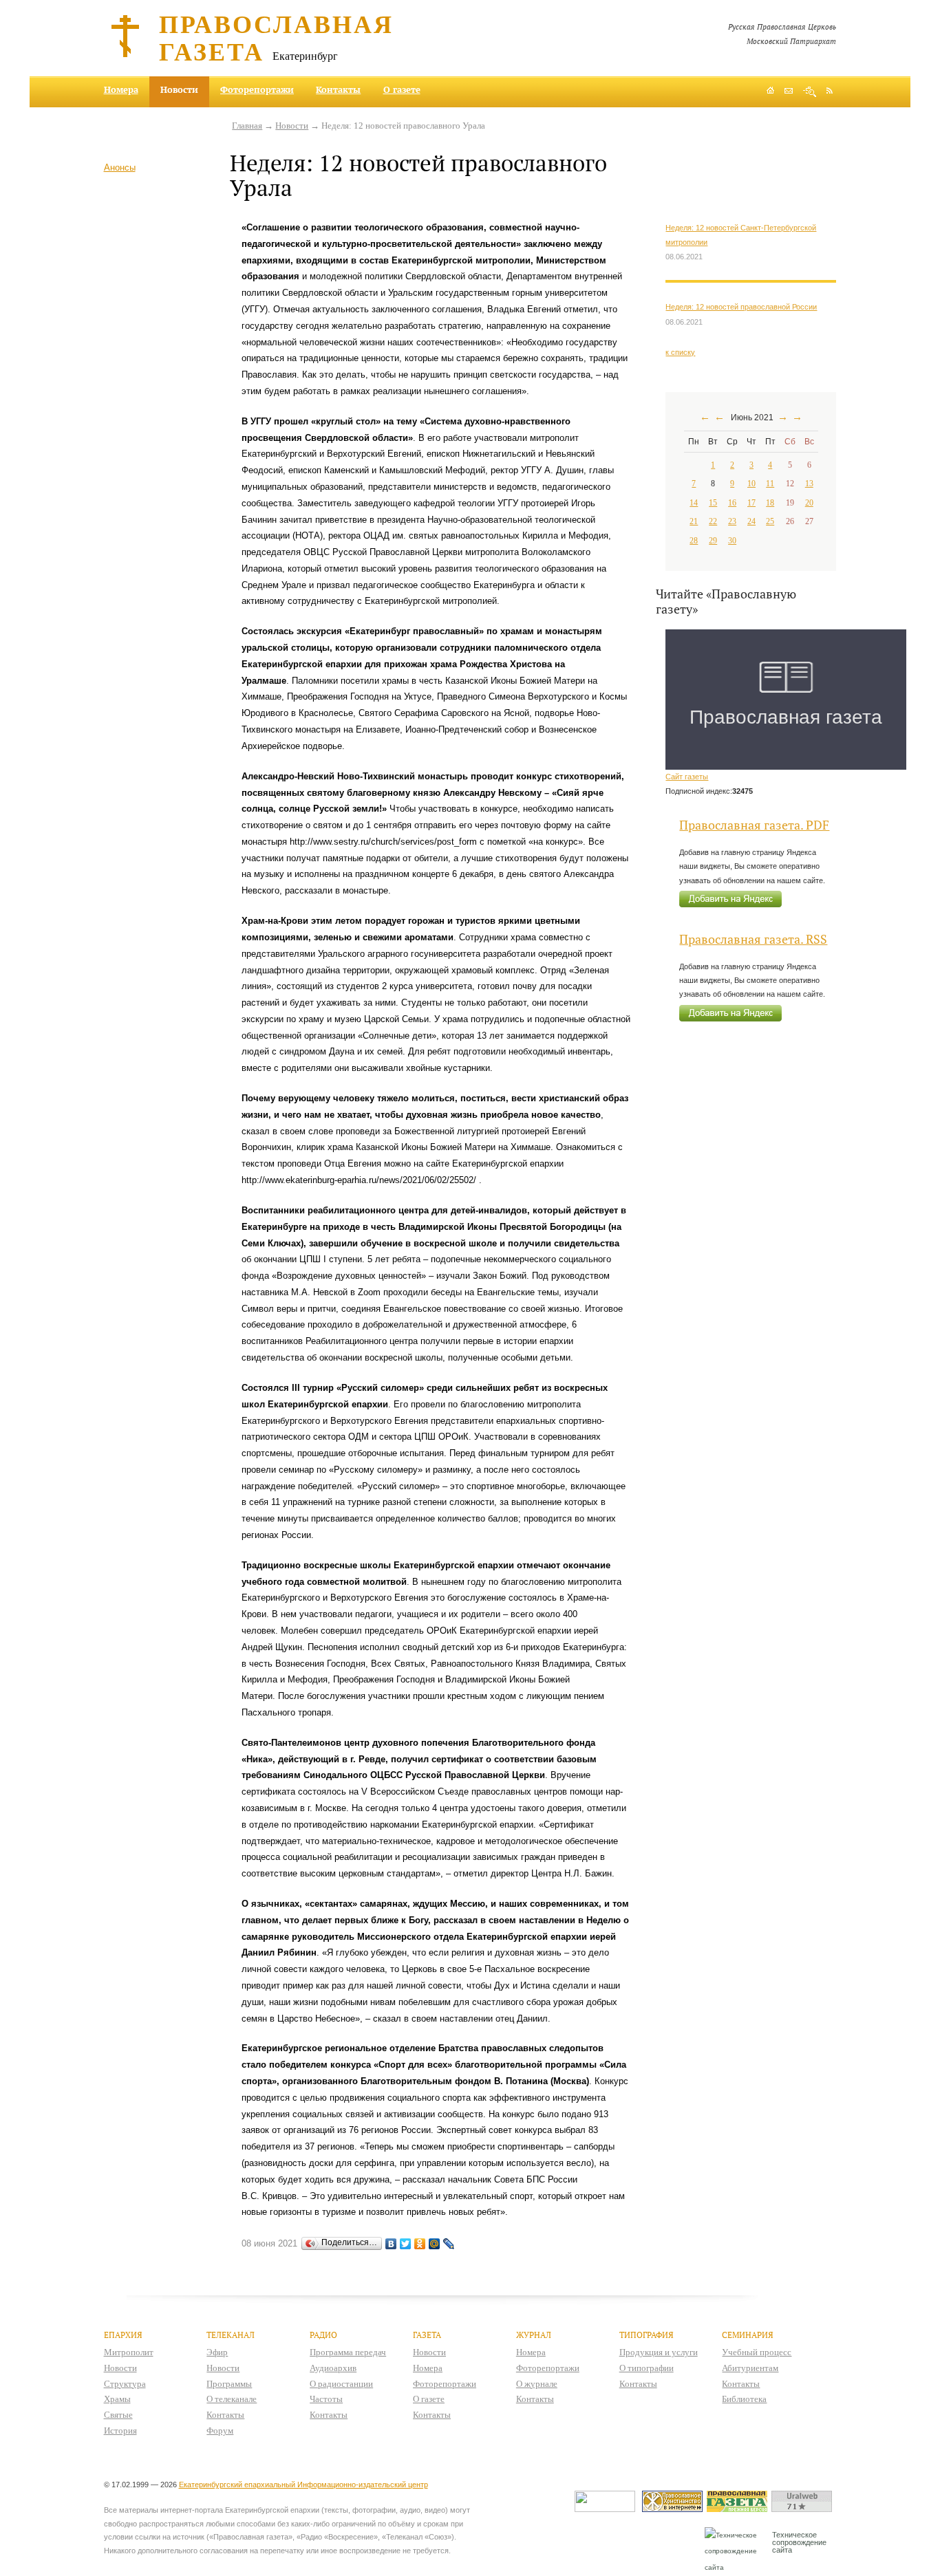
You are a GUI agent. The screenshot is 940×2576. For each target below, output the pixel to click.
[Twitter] (406, 2244)
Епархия (123, 2335)
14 (694, 503)
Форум (220, 2431)
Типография (647, 2335)
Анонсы (120, 167)
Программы (229, 2384)
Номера (121, 89)
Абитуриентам (750, 2368)
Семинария (748, 2335)
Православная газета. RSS (753, 939)
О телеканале (232, 2399)
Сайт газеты (687, 777)
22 (713, 521)
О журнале (537, 2384)
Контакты (338, 89)
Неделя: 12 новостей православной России (741, 307)
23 (732, 521)
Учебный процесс (757, 2352)
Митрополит (129, 2352)
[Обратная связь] (789, 92)
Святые (118, 2415)
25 (770, 521)
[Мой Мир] (435, 2244)
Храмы (117, 2399)
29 (713, 541)
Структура (125, 2384)
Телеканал (231, 2335)
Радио (323, 2335)
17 (751, 503)
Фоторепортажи (257, 89)
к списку (680, 352)
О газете (402, 89)
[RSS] (830, 90)
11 (770, 484)
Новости (292, 126)
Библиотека (744, 2399)
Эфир (217, 2352)
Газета (427, 2335)
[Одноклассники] (420, 2244)
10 (751, 484)
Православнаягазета (276, 37)
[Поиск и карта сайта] (810, 92)
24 (751, 521)
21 (694, 521)
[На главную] (770, 92)
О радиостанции (341, 2384)
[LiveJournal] (449, 2244)
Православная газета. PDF (754, 825)
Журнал (534, 2335)
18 (770, 503)
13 (809, 484)
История (120, 2431)
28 (694, 541)
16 (732, 503)
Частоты (326, 2399)
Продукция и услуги (659, 2352)
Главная (247, 126)
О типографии (647, 2368)
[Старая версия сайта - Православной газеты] (739, 2509)
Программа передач (348, 2352)
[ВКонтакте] (391, 2244)
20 (809, 503)
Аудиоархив (333, 2368)
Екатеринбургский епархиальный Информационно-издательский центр (303, 2485)
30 (732, 541)
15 (713, 503)
